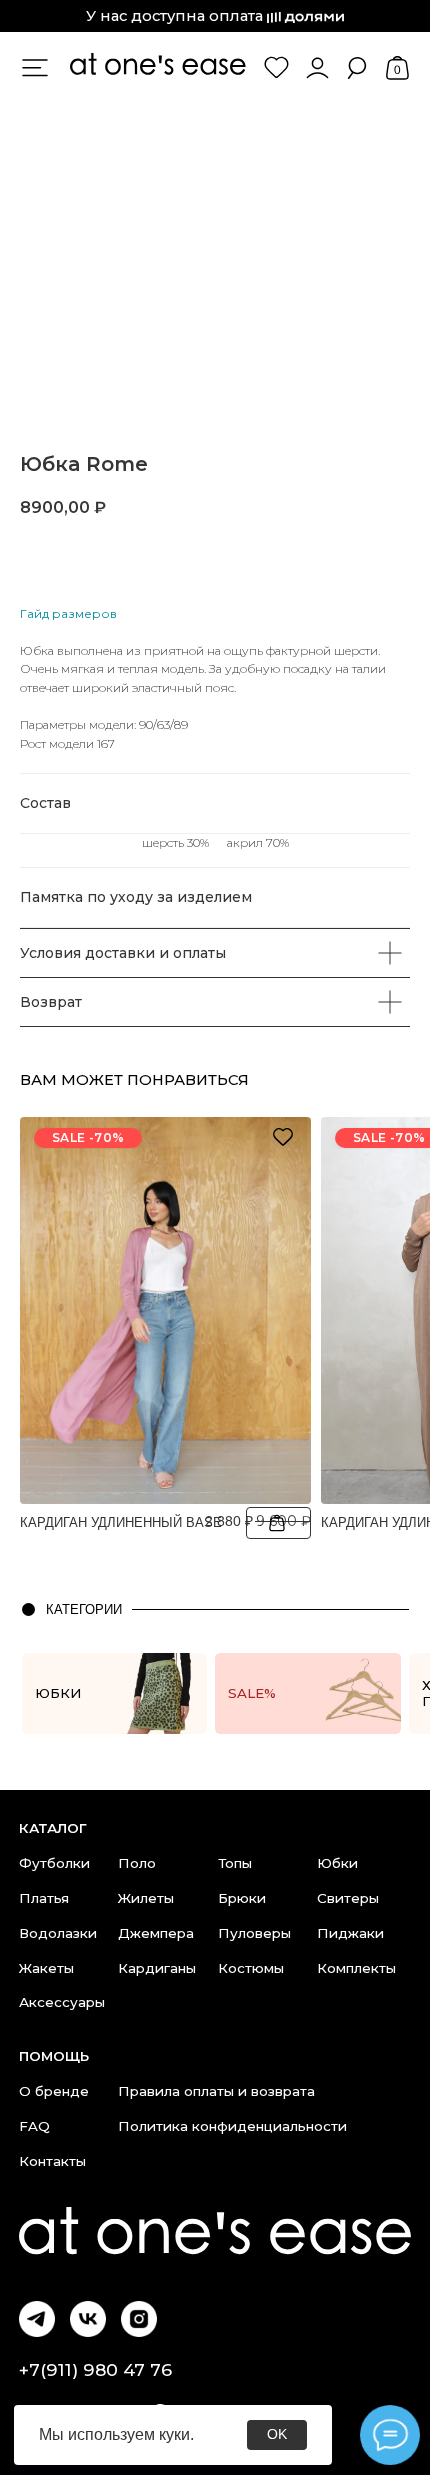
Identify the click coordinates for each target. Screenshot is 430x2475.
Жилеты (146, 1898)
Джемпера (156, 1933)
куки (174, 2434)
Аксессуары (62, 2002)
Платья (44, 1898)
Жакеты (46, 1968)
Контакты (52, 2161)
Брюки (242, 1898)
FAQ (34, 2126)
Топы (235, 1863)
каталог (53, 1828)
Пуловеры (254, 1933)
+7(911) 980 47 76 (95, 2369)
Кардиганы (157, 1968)
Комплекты (356, 1968)
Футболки (54, 1863)
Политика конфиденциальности (232, 2126)
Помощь (54, 2056)
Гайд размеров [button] (68, 613)
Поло (137, 1863)
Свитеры (348, 1898)
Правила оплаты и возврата (216, 2091)
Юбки (337, 1863)
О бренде (54, 2091)
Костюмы (251, 1968)
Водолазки (58, 1933)
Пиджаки (350, 1933)
